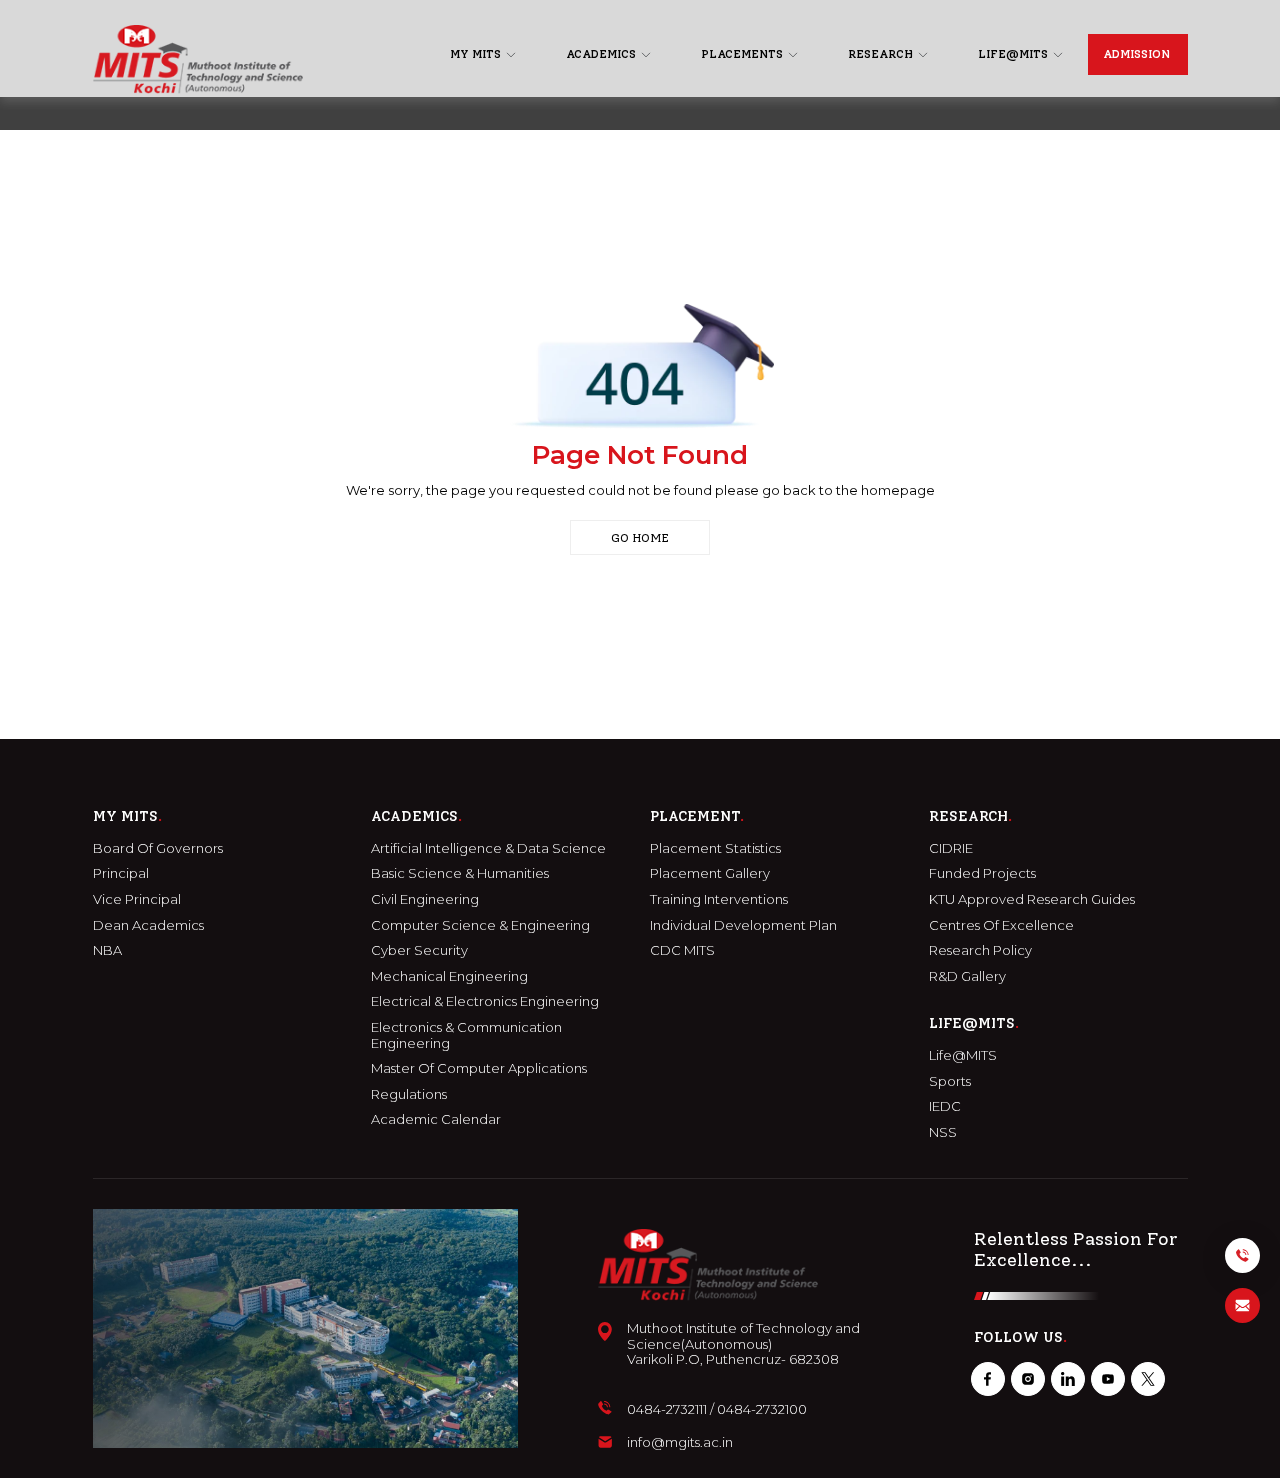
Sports (950, 1081)
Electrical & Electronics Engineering (485, 1001)
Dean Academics (148, 925)
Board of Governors (158, 848)
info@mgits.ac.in (680, 1442)
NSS (943, 1132)
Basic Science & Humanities (460, 873)
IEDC (945, 1106)
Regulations (409, 1094)
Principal (121, 873)
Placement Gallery (710, 873)
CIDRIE (951, 848)
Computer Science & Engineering (480, 925)
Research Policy (980, 950)
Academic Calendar (436, 1119)
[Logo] (198, 59)
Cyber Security (419, 950)
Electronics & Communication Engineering (466, 1035)
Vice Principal (137, 899)
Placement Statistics (715, 848)
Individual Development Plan (743, 925)
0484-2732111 (667, 1409)
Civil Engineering (425, 899)
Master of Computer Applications (479, 1068)
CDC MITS (682, 950)
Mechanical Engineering (449, 976)
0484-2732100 (762, 1409)
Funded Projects (982, 873)
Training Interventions (719, 899)
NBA (107, 950)
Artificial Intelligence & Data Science (488, 848)
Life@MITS (963, 1055)
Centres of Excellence (1001, 925)
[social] (988, 1379)
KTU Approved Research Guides (1032, 899)
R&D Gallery (967, 976)
